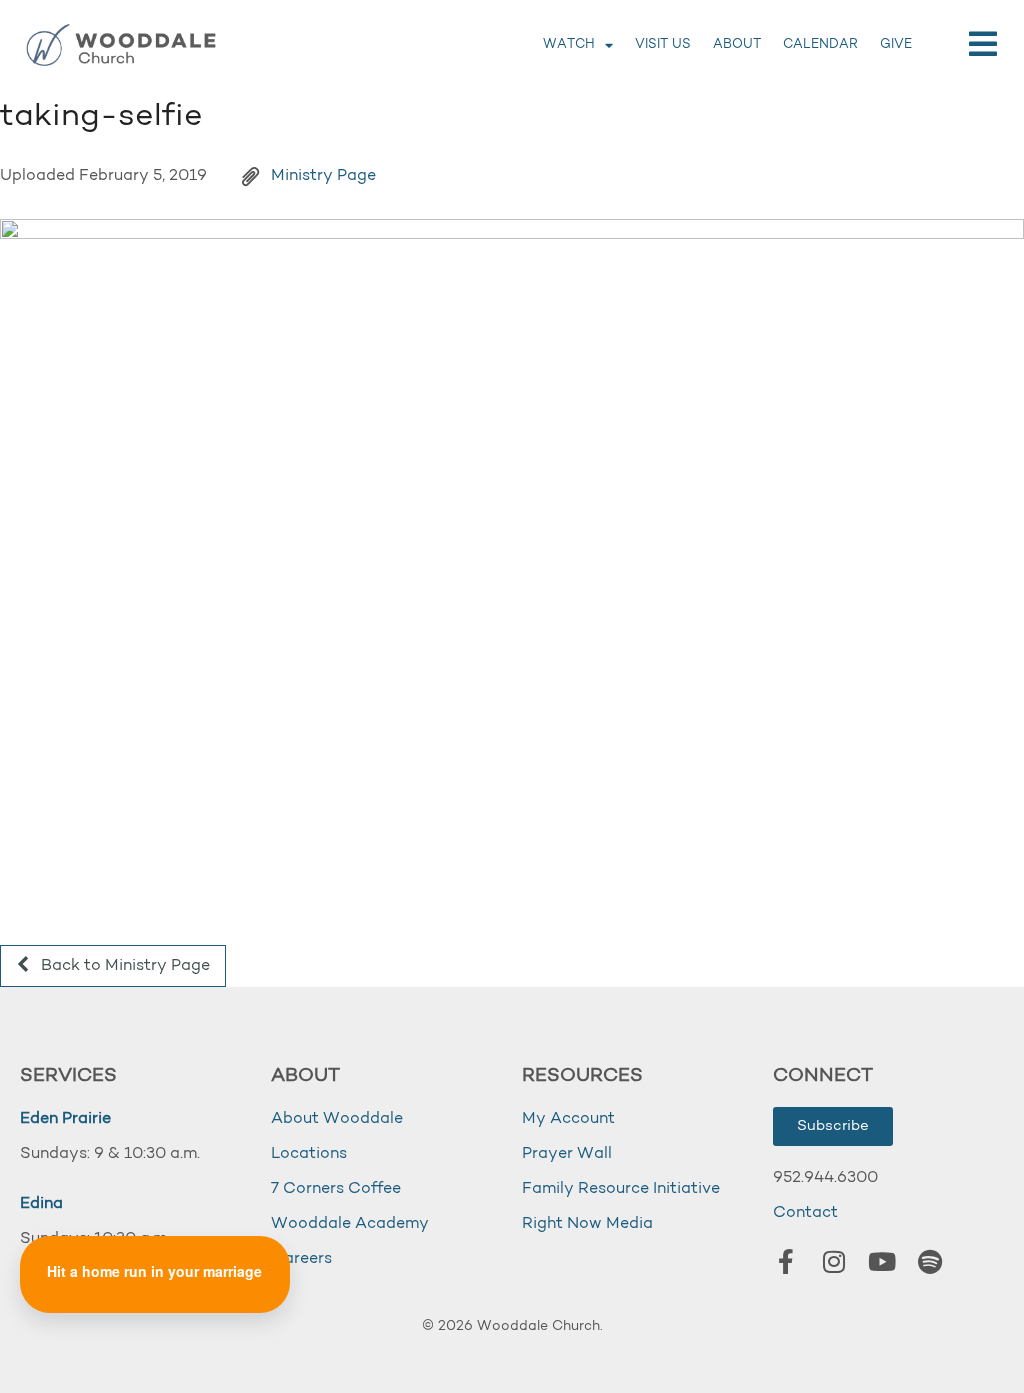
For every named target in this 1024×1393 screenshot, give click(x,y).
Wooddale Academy (350, 1224)
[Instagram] (834, 1261)
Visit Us (663, 44)
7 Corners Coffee (336, 1189)
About (737, 44)
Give (896, 44)
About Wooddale (337, 1119)
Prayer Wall (567, 1154)
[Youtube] (882, 1261)
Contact (805, 1213)
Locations (309, 1154)
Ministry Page (323, 176)
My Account (568, 1119)
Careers (301, 1259)
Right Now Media (587, 1224)
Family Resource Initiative (621, 1189)
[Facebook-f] (786, 1261)
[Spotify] (930, 1261)
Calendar (820, 44)
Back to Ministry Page (123, 966)
